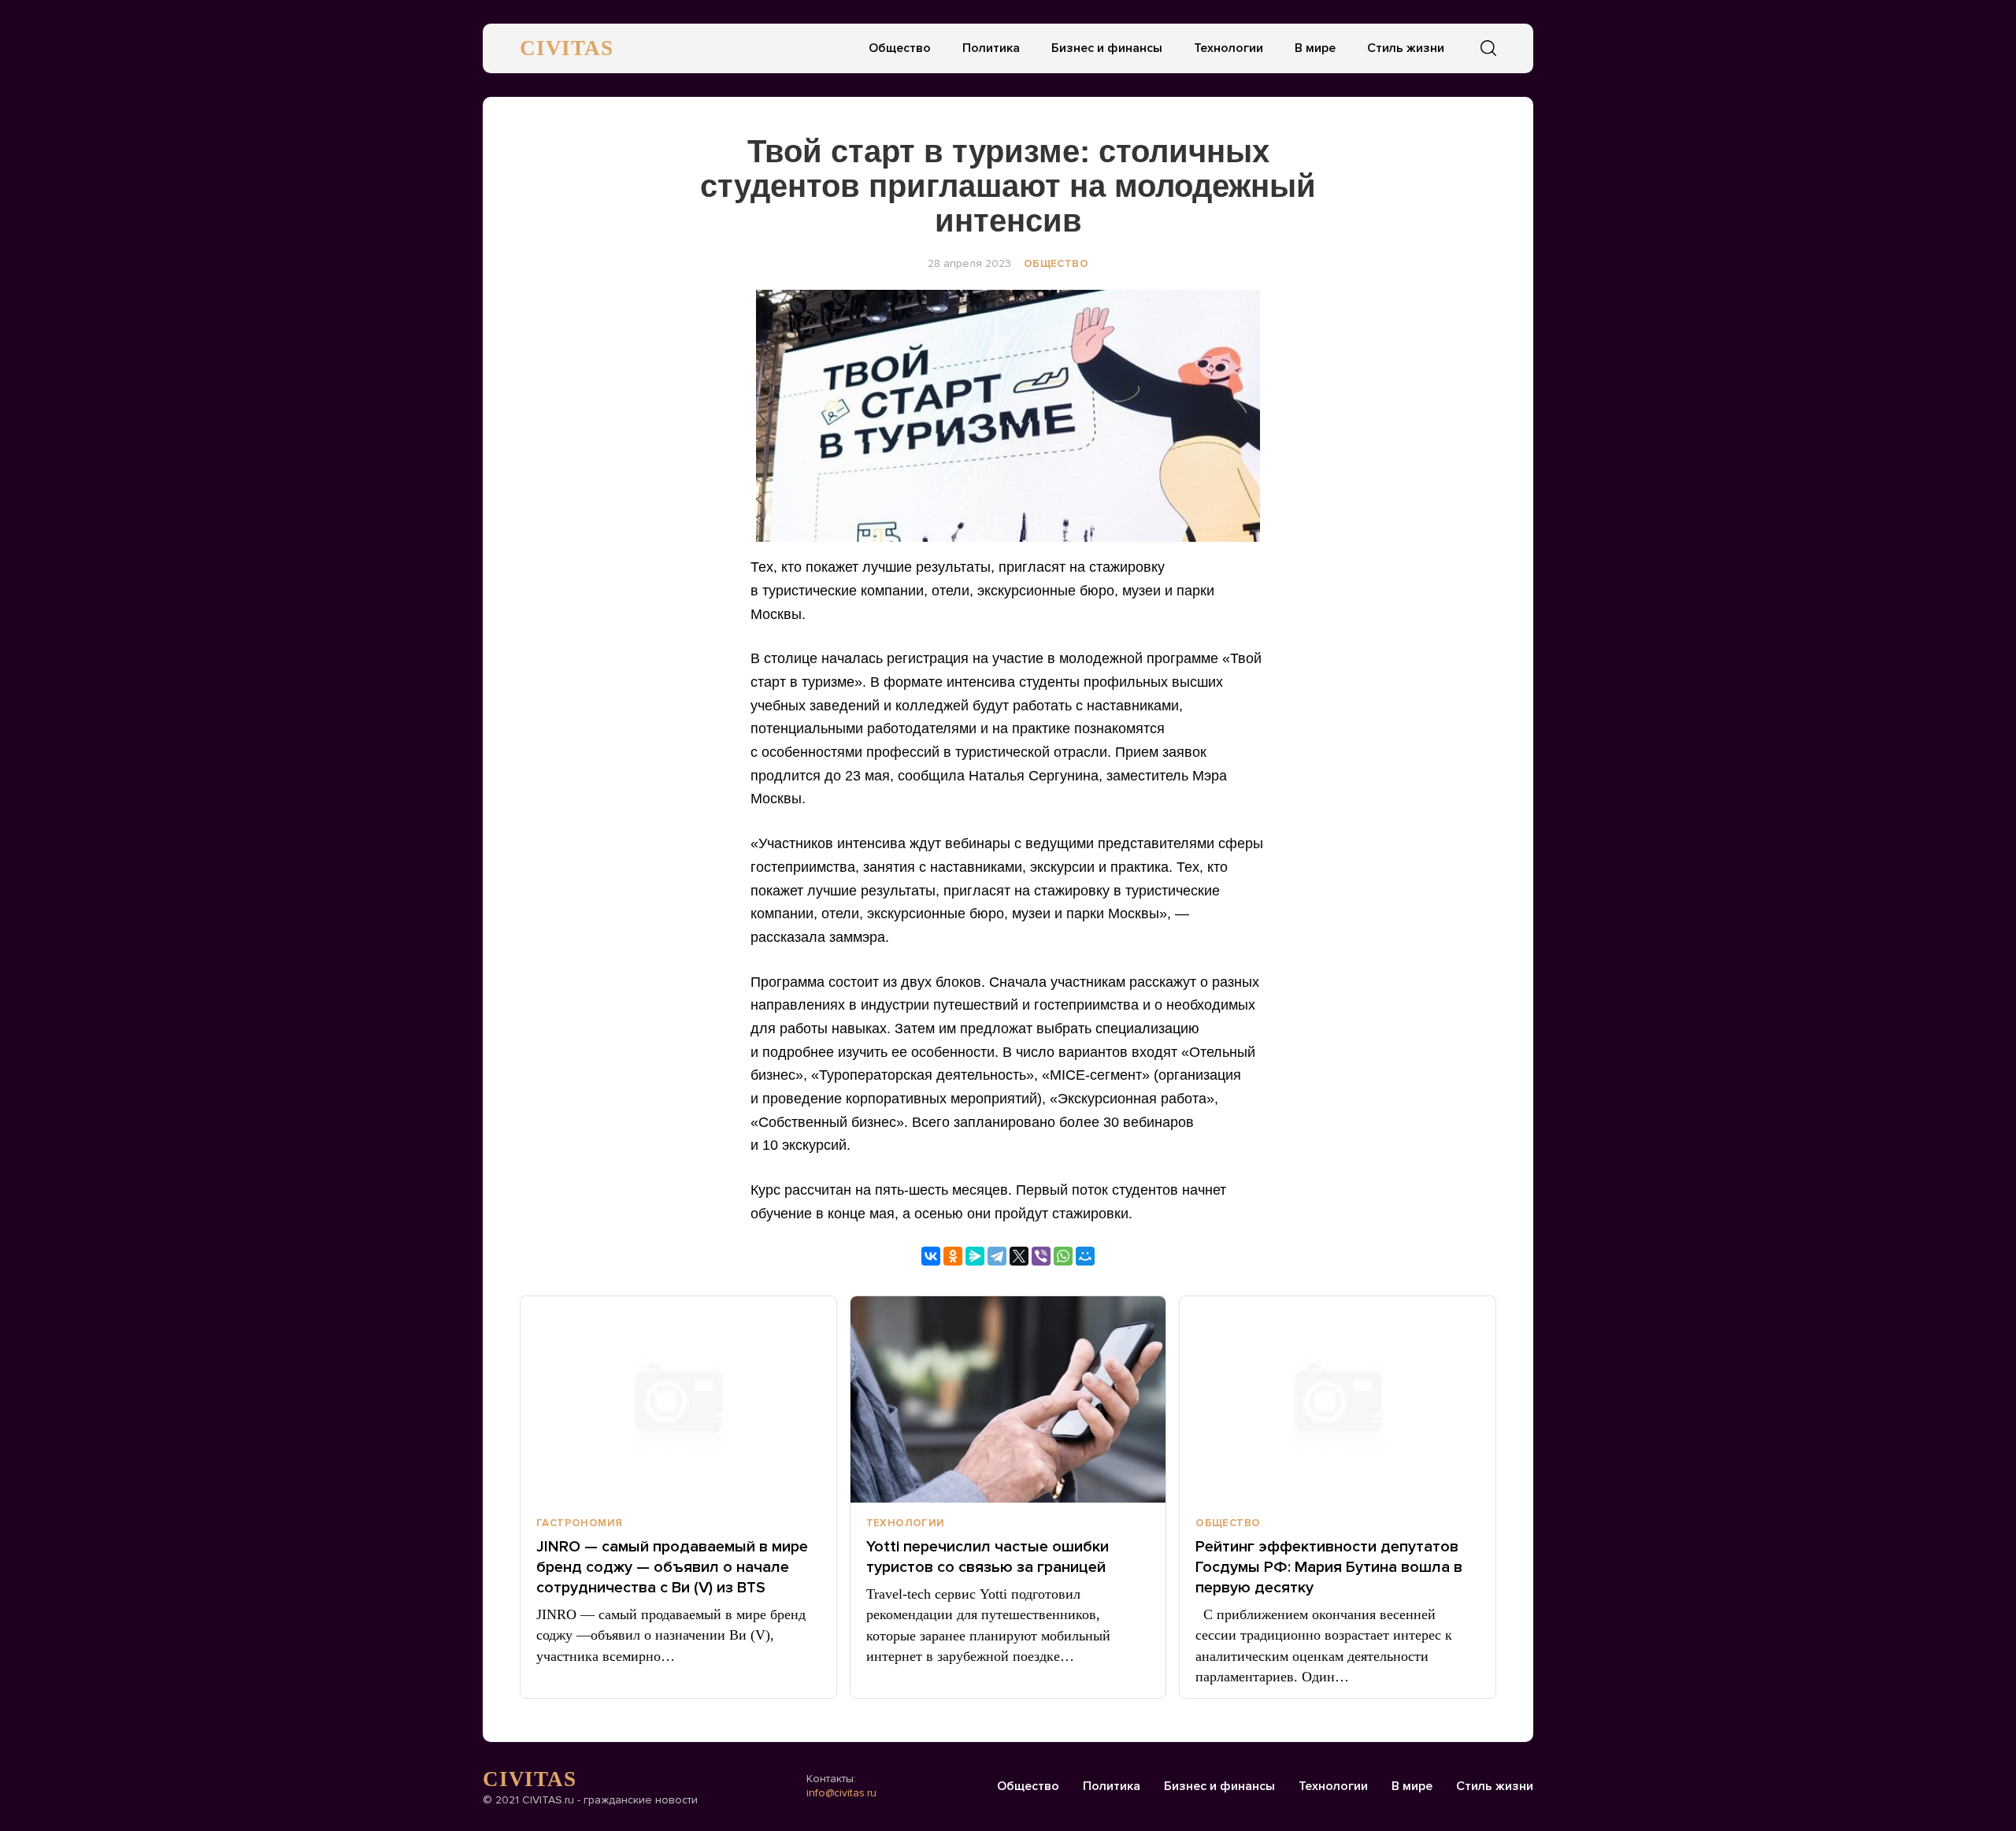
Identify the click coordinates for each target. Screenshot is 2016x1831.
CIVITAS (567, 48)
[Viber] (1041, 1256)
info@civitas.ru (841, 1793)
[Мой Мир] (1085, 1256)
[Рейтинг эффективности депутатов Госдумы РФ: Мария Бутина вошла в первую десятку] (1338, 1399)
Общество (900, 48)
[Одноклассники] (953, 1256)
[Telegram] (997, 1256)
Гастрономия (579, 1523)
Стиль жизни (1406, 48)
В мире (1315, 48)
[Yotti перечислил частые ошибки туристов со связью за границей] (1008, 1399)
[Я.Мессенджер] (975, 1256)
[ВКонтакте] (931, 1256)
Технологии (1228, 48)
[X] (1019, 1256)
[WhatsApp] (1063, 1256)
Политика (991, 48)
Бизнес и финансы (1107, 48)
